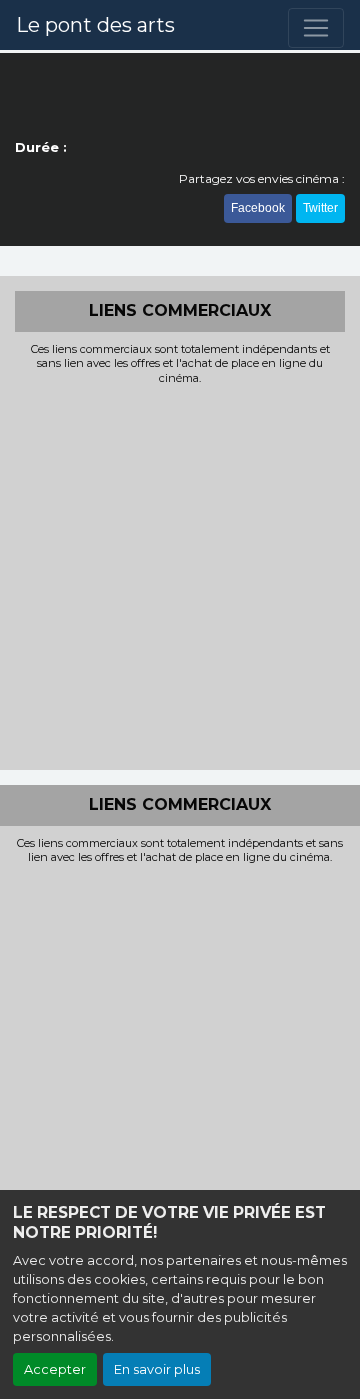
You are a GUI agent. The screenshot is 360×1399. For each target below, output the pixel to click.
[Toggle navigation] (316, 28)
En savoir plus (157, 1369)
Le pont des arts (95, 25)
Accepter (55, 1369)
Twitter (320, 208)
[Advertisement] (180, 575)
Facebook (258, 208)
